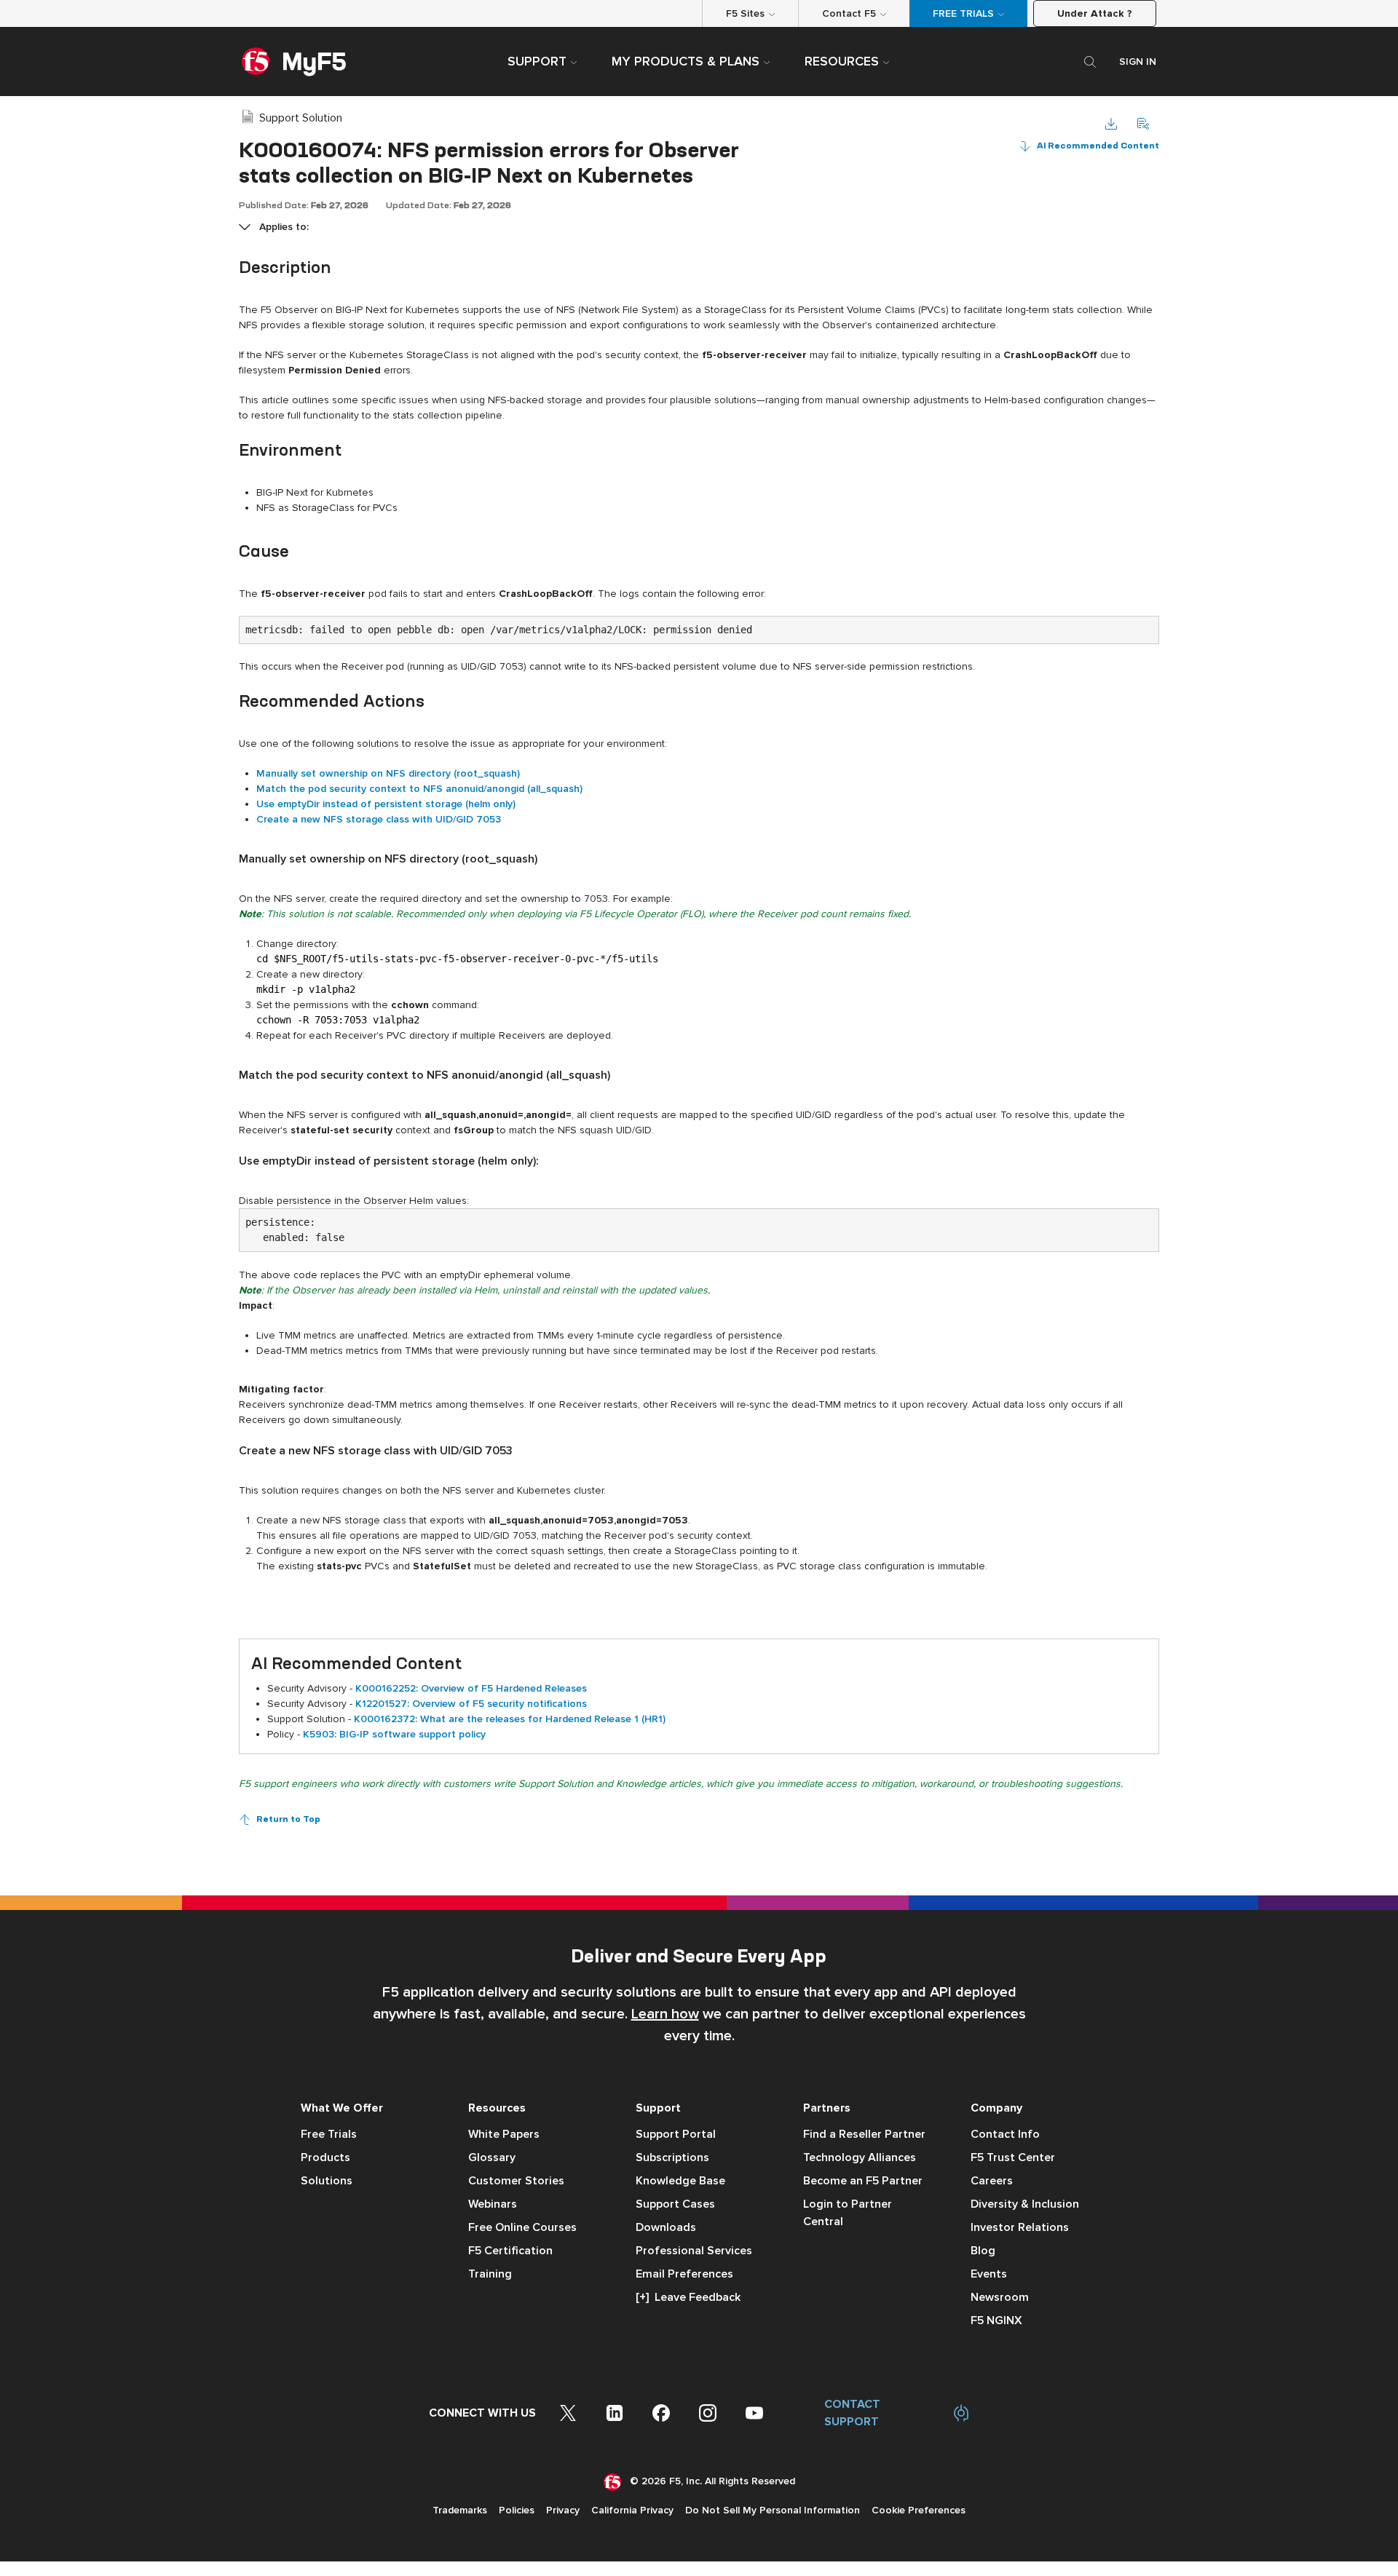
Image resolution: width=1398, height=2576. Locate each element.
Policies (517, 2510)
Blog (983, 2251)
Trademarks (460, 2510)
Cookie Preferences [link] (919, 2510)
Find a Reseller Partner (864, 2134)
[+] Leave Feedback (688, 2297)
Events (989, 2274)
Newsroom (1000, 2297)
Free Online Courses (522, 2227)
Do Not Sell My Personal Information (773, 2510)
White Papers (504, 2134)
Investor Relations (1020, 2227)
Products (325, 2157)
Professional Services (694, 2251)
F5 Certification (510, 2251)
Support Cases (675, 2204)
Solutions (327, 2181)
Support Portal (676, 2134)
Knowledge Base (680, 2181)
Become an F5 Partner (863, 2181)
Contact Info (1005, 2134)
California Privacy (632, 2510)
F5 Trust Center (1013, 2157)
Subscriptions (672, 2157)
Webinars (493, 2204)
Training (490, 2274)
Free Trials (329, 2134)
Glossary (492, 2157)
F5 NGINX (996, 2321)
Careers (992, 2181)
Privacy (563, 2510)
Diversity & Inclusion (1025, 2204)
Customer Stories (516, 2181)
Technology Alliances (860, 2157)
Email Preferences (684, 2274)
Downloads (666, 2227)
